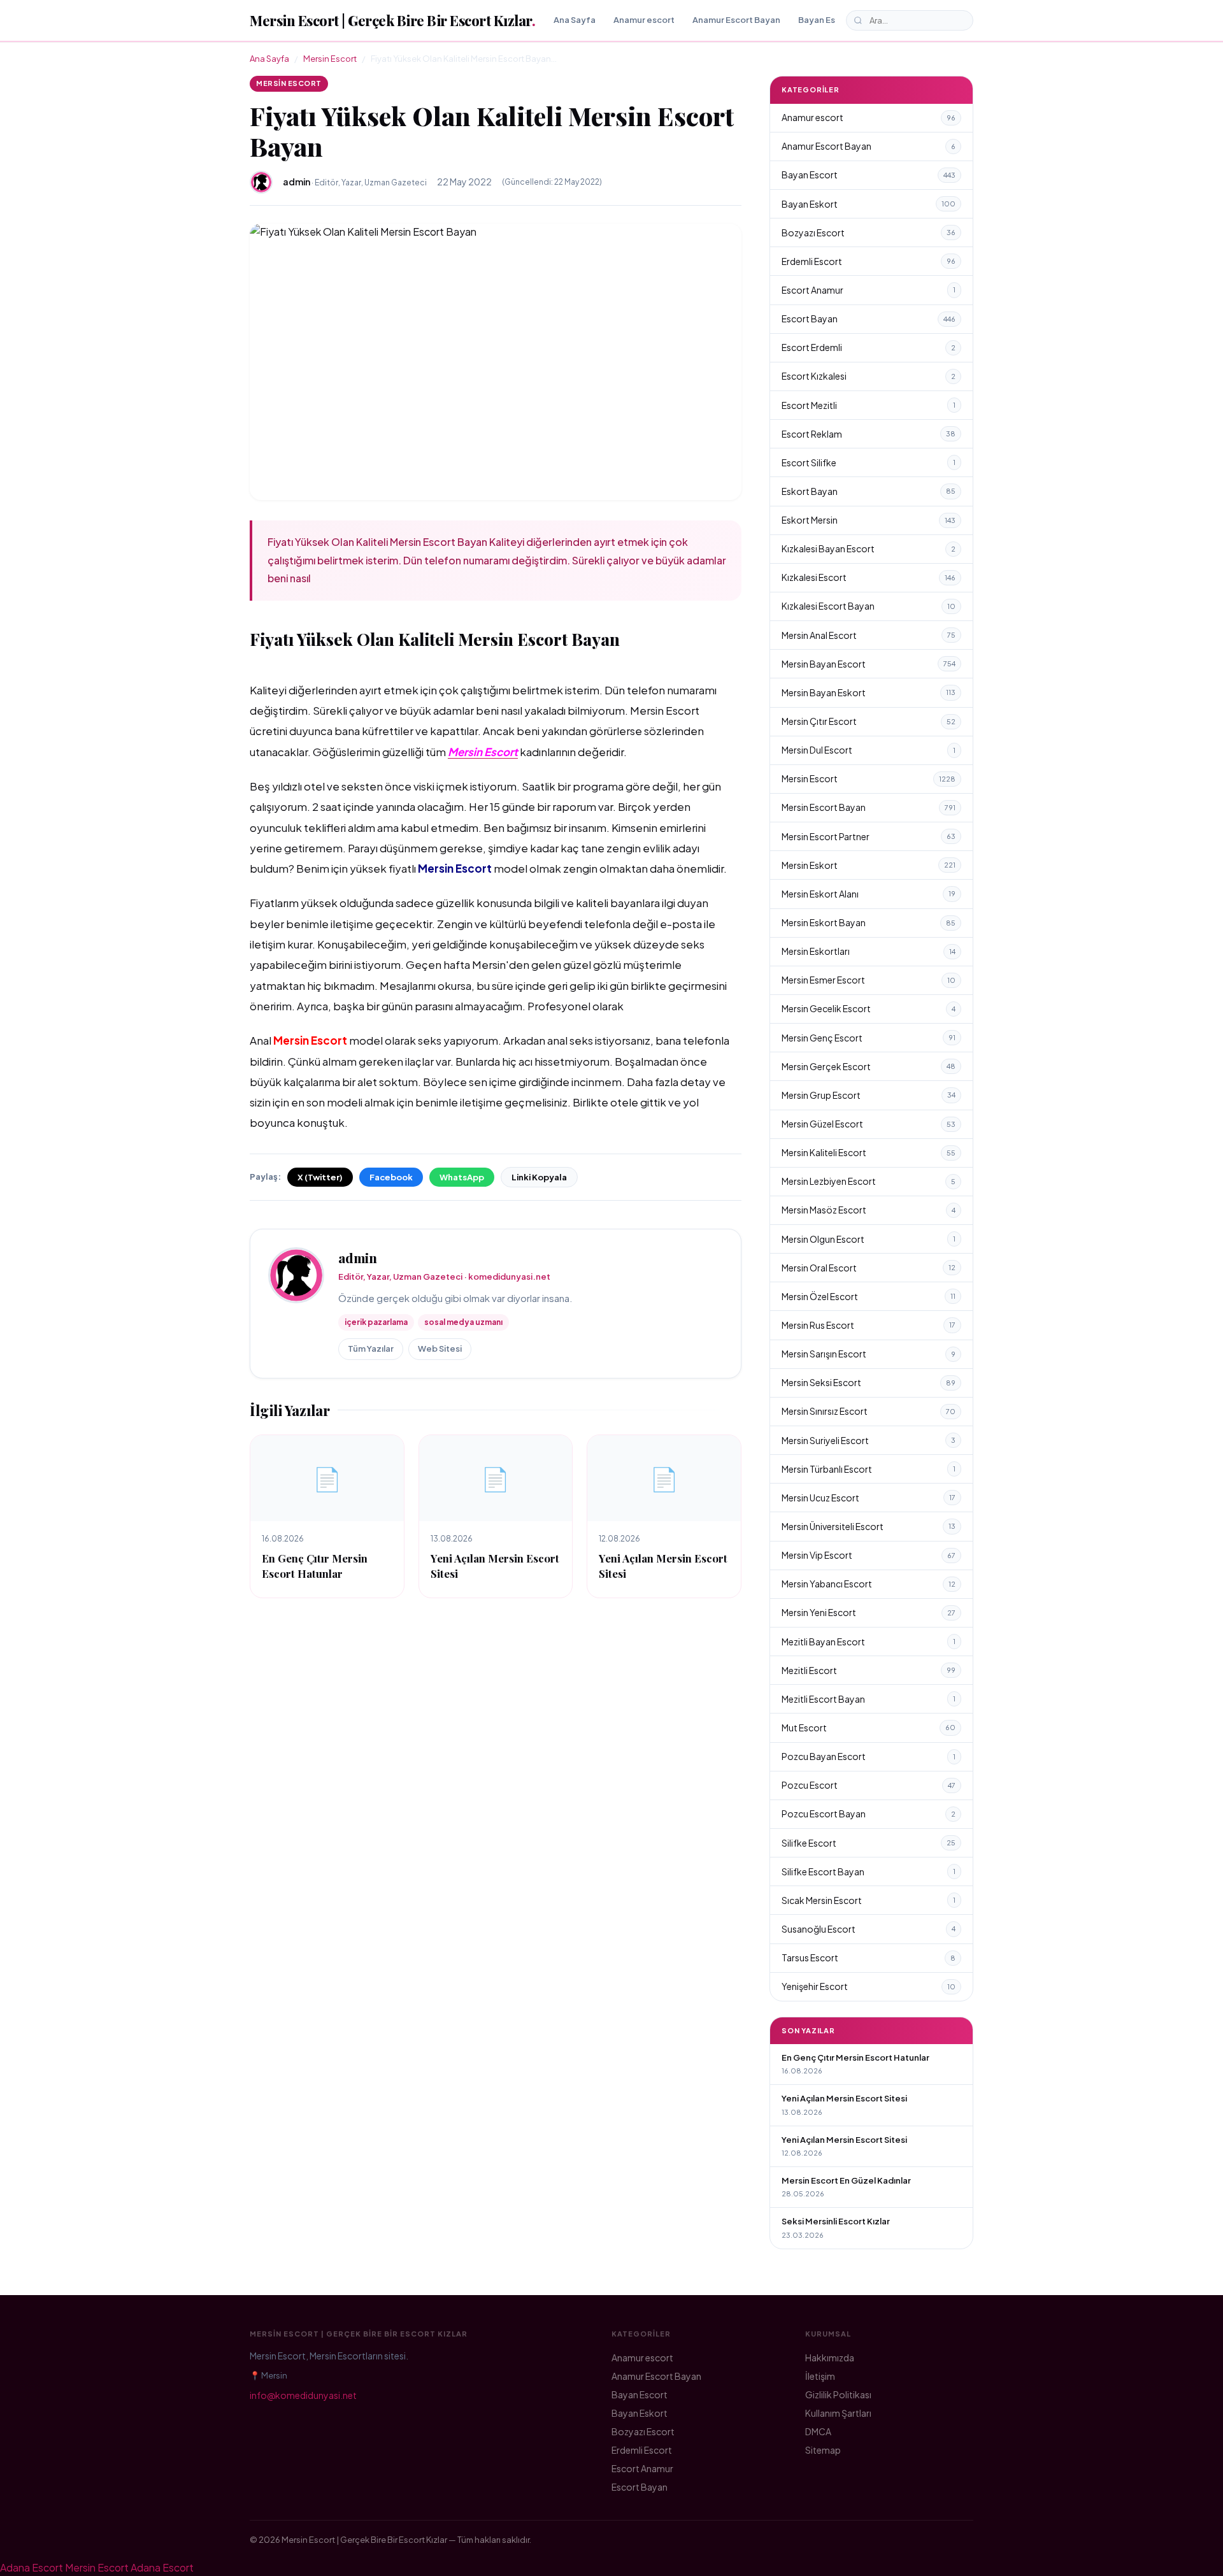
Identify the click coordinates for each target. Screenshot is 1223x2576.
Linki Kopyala (539, 1177)
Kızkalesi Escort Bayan (869, 606)
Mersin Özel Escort (869, 1296)
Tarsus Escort (869, 1957)
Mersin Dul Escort (869, 750)
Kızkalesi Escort (869, 577)
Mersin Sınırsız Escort (869, 1411)
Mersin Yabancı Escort (869, 1584)
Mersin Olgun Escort (869, 1239)
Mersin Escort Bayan (869, 807)
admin (358, 1258)
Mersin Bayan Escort (869, 664)
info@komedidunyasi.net (303, 2395)
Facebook (391, 1177)
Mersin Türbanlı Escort (869, 1469)
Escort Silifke (869, 462)
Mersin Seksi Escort (869, 1382)
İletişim (820, 2376)
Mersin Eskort (869, 865)
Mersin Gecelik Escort (869, 1008)
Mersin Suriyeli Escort (869, 1440)
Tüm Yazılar (371, 1349)
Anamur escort (644, 20)
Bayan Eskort (869, 204)
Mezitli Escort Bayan (869, 1699)
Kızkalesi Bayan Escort (869, 548)
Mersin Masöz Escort (869, 1210)
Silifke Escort (869, 1843)
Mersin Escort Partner (869, 836)
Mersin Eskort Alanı (869, 894)
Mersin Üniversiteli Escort (869, 1526)
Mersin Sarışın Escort (869, 1354)
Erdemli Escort (869, 261)
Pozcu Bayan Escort (869, 1756)
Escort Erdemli (869, 347)
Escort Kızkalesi (869, 376)
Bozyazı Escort (869, 233)
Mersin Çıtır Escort (869, 721)
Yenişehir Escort (869, 1986)
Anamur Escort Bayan (736, 20)
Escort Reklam (869, 434)
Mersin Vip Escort (869, 1555)
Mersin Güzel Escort (869, 1124)
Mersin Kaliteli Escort (869, 1152)
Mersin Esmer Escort (869, 980)
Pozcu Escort (869, 1785)
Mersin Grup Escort (869, 1095)
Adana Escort (32, 2567)
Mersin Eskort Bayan (869, 922)
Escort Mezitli (869, 405)
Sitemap (823, 2450)
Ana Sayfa (575, 20)
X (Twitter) (320, 1177)
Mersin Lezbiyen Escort (869, 1181)
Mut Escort (869, 1728)
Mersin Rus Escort (869, 1325)
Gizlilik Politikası (838, 2394)
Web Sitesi (440, 1349)
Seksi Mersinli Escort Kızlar (836, 2221)
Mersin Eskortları (869, 951)
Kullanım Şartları (838, 2413)
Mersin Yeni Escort (869, 1612)
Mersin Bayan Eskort (869, 692)
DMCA (818, 2431)
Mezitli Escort (869, 1670)
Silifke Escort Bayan (869, 1871)
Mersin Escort (330, 59)
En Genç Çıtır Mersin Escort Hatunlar (315, 1565)
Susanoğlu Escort (869, 1929)
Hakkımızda (830, 2358)
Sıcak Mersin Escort (869, 1900)
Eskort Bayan (869, 491)
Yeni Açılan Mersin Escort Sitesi (844, 2098)
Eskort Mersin (869, 520)
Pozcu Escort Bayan (869, 1814)
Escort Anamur (869, 290)
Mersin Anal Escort (869, 635)
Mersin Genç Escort (869, 1038)
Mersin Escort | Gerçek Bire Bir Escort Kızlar (392, 20)
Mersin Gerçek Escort (869, 1066)
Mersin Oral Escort (869, 1268)
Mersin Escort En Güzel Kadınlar (846, 2180)
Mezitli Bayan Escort (869, 1642)
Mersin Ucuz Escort (869, 1498)
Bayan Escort (826, 20)
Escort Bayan (869, 318)
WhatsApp (462, 1177)
